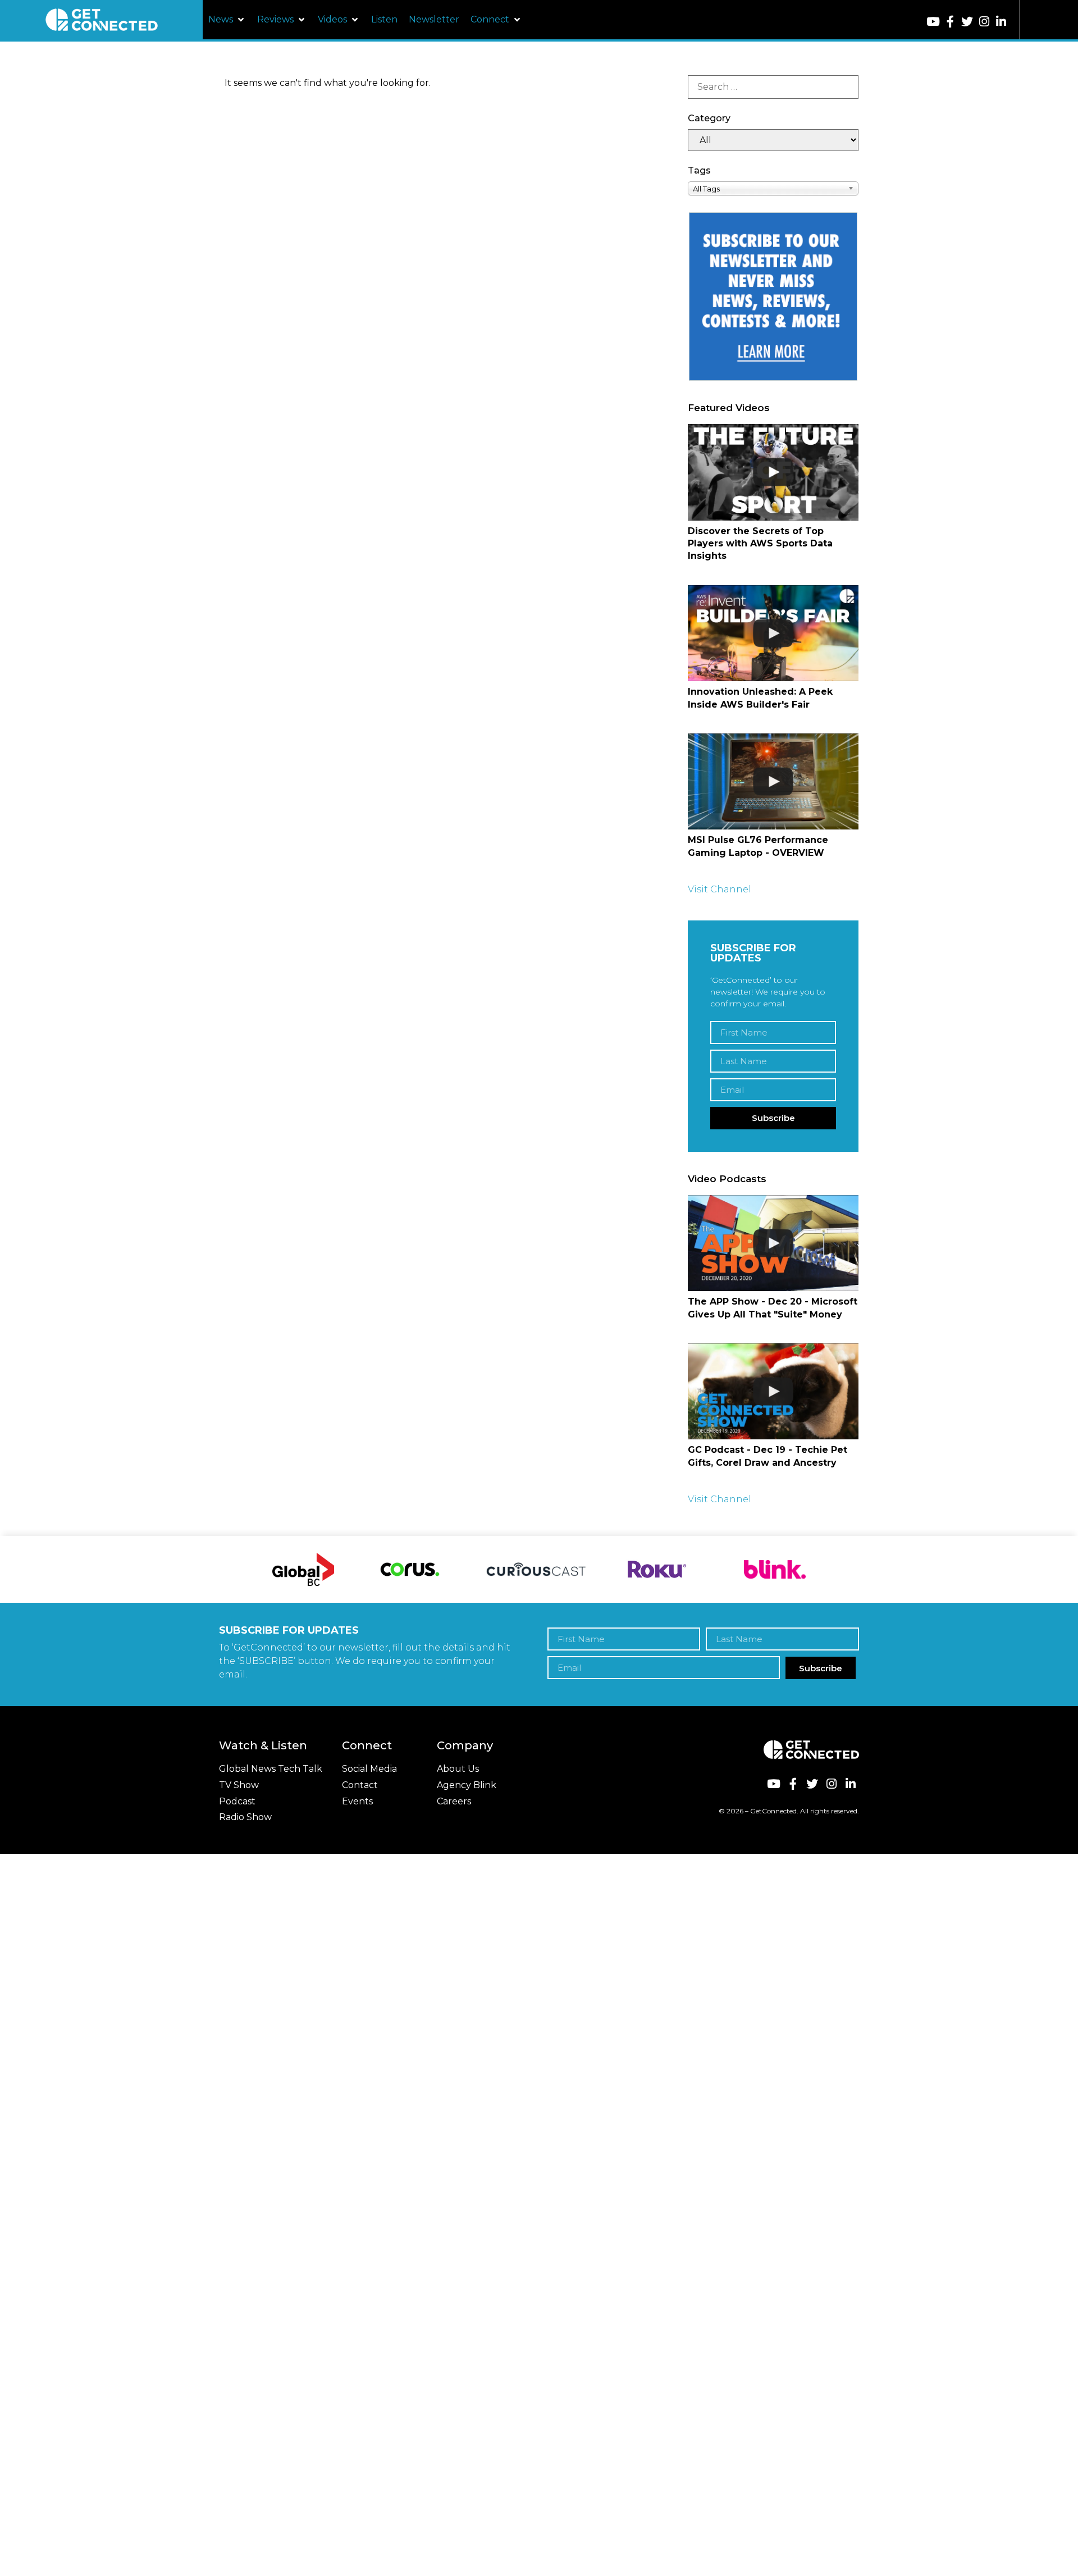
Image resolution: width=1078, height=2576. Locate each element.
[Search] (773, 87)
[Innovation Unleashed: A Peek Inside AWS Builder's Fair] (773, 633)
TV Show (239, 1785)
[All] (773, 140)
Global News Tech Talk (271, 1769)
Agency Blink (467, 1785)
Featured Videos (729, 408)
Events (357, 1801)
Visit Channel (720, 889)
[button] (227, 20)
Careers (454, 1801)
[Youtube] (933, 22)
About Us (458, 1769)
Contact (360, 1785)
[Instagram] (984, 22)
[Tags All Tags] (773, 188)
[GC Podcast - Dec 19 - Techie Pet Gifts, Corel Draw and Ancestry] (773, 1391)
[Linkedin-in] (1001, 22)
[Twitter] (967, 22)
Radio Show (245, 1817)
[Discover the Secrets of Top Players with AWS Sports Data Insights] (773, 472)
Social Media (369, 1769)
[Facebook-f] (950, 22)
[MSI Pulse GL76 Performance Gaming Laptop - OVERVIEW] (773, 781)
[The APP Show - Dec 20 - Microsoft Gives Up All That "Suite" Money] (773, 1243)
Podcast (237, 1801)
